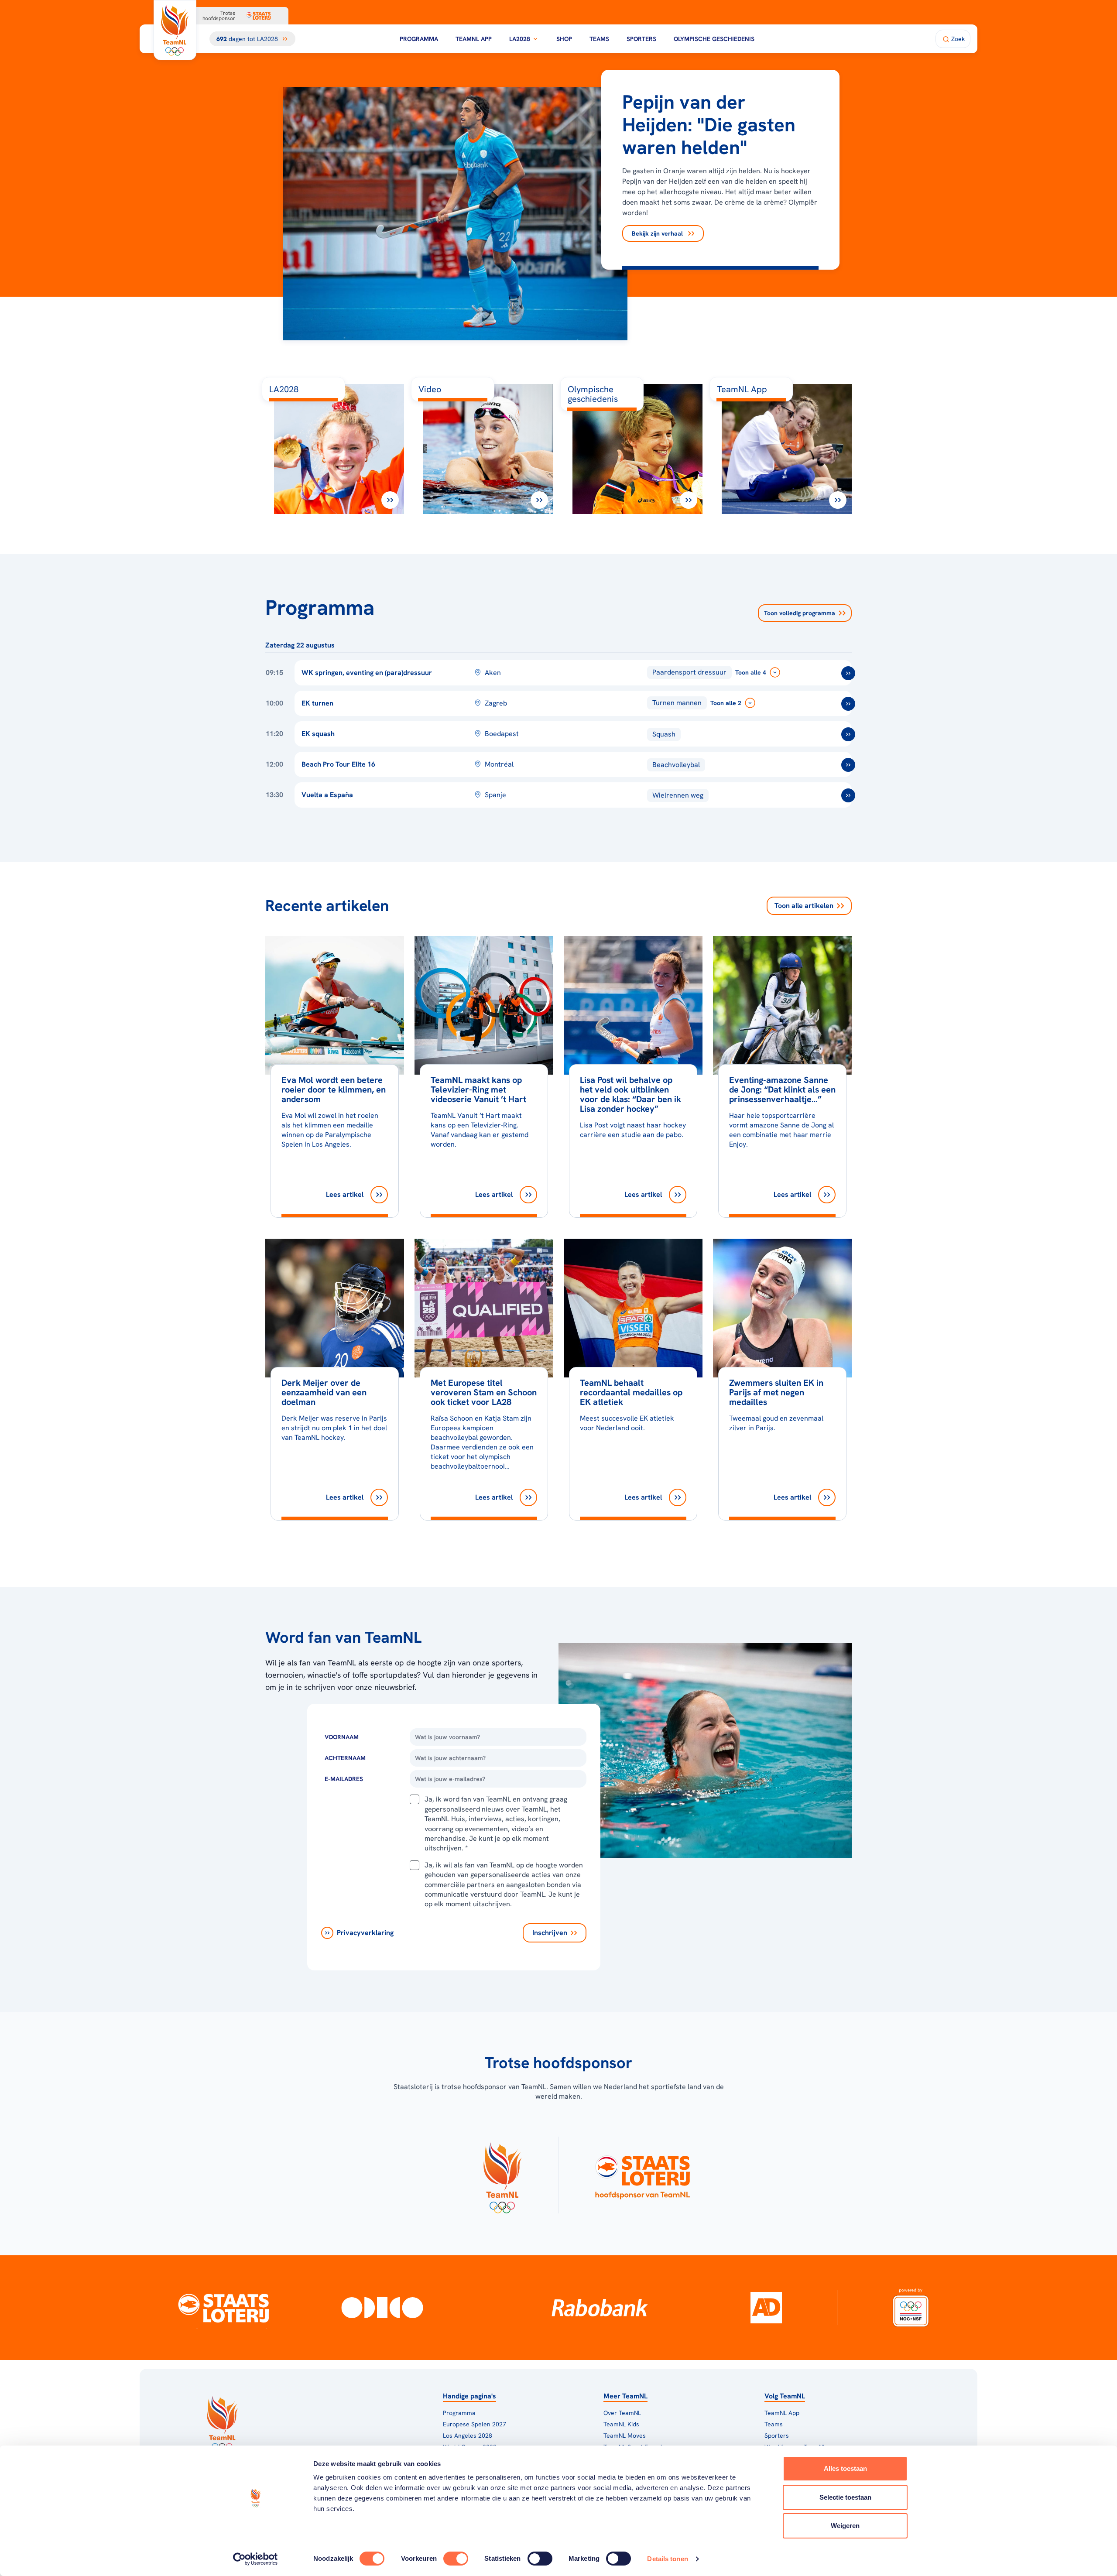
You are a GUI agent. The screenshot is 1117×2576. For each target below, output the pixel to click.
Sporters (641, 39)
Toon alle (804, 906)
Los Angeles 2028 (468, 2436)
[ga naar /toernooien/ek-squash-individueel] (848, 734)
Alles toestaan (845, 2468)
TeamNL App (474, 39)
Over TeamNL (622, 2413)
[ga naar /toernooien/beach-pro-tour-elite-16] (848, 765)
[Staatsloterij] (224, 2308)
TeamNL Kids (621, 2424)
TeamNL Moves (625, 2436)
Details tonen (667, 2559)
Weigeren (845, 2526)
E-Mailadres (344, 1779)
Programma (419, 39)
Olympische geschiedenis (714, 39)
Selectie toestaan (845, 2497)
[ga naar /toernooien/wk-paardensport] (848, 673)
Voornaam (342, 1737)
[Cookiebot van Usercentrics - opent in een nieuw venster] (255, 2559)
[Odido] (382, 2308)
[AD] (766, 2308)
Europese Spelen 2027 (475, 2424)
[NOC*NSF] (911, 2308)
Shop (564, 39)
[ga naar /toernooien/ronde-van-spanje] (848, 795)
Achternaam (345, 1758)
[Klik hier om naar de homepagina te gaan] (175, 30)
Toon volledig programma (800, 613)
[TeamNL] (502, 2175)
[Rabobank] (600, 2308)
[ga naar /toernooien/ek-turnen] (848, 704)
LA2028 (520, 39)
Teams (599, 39)
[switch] (456, 2559)
